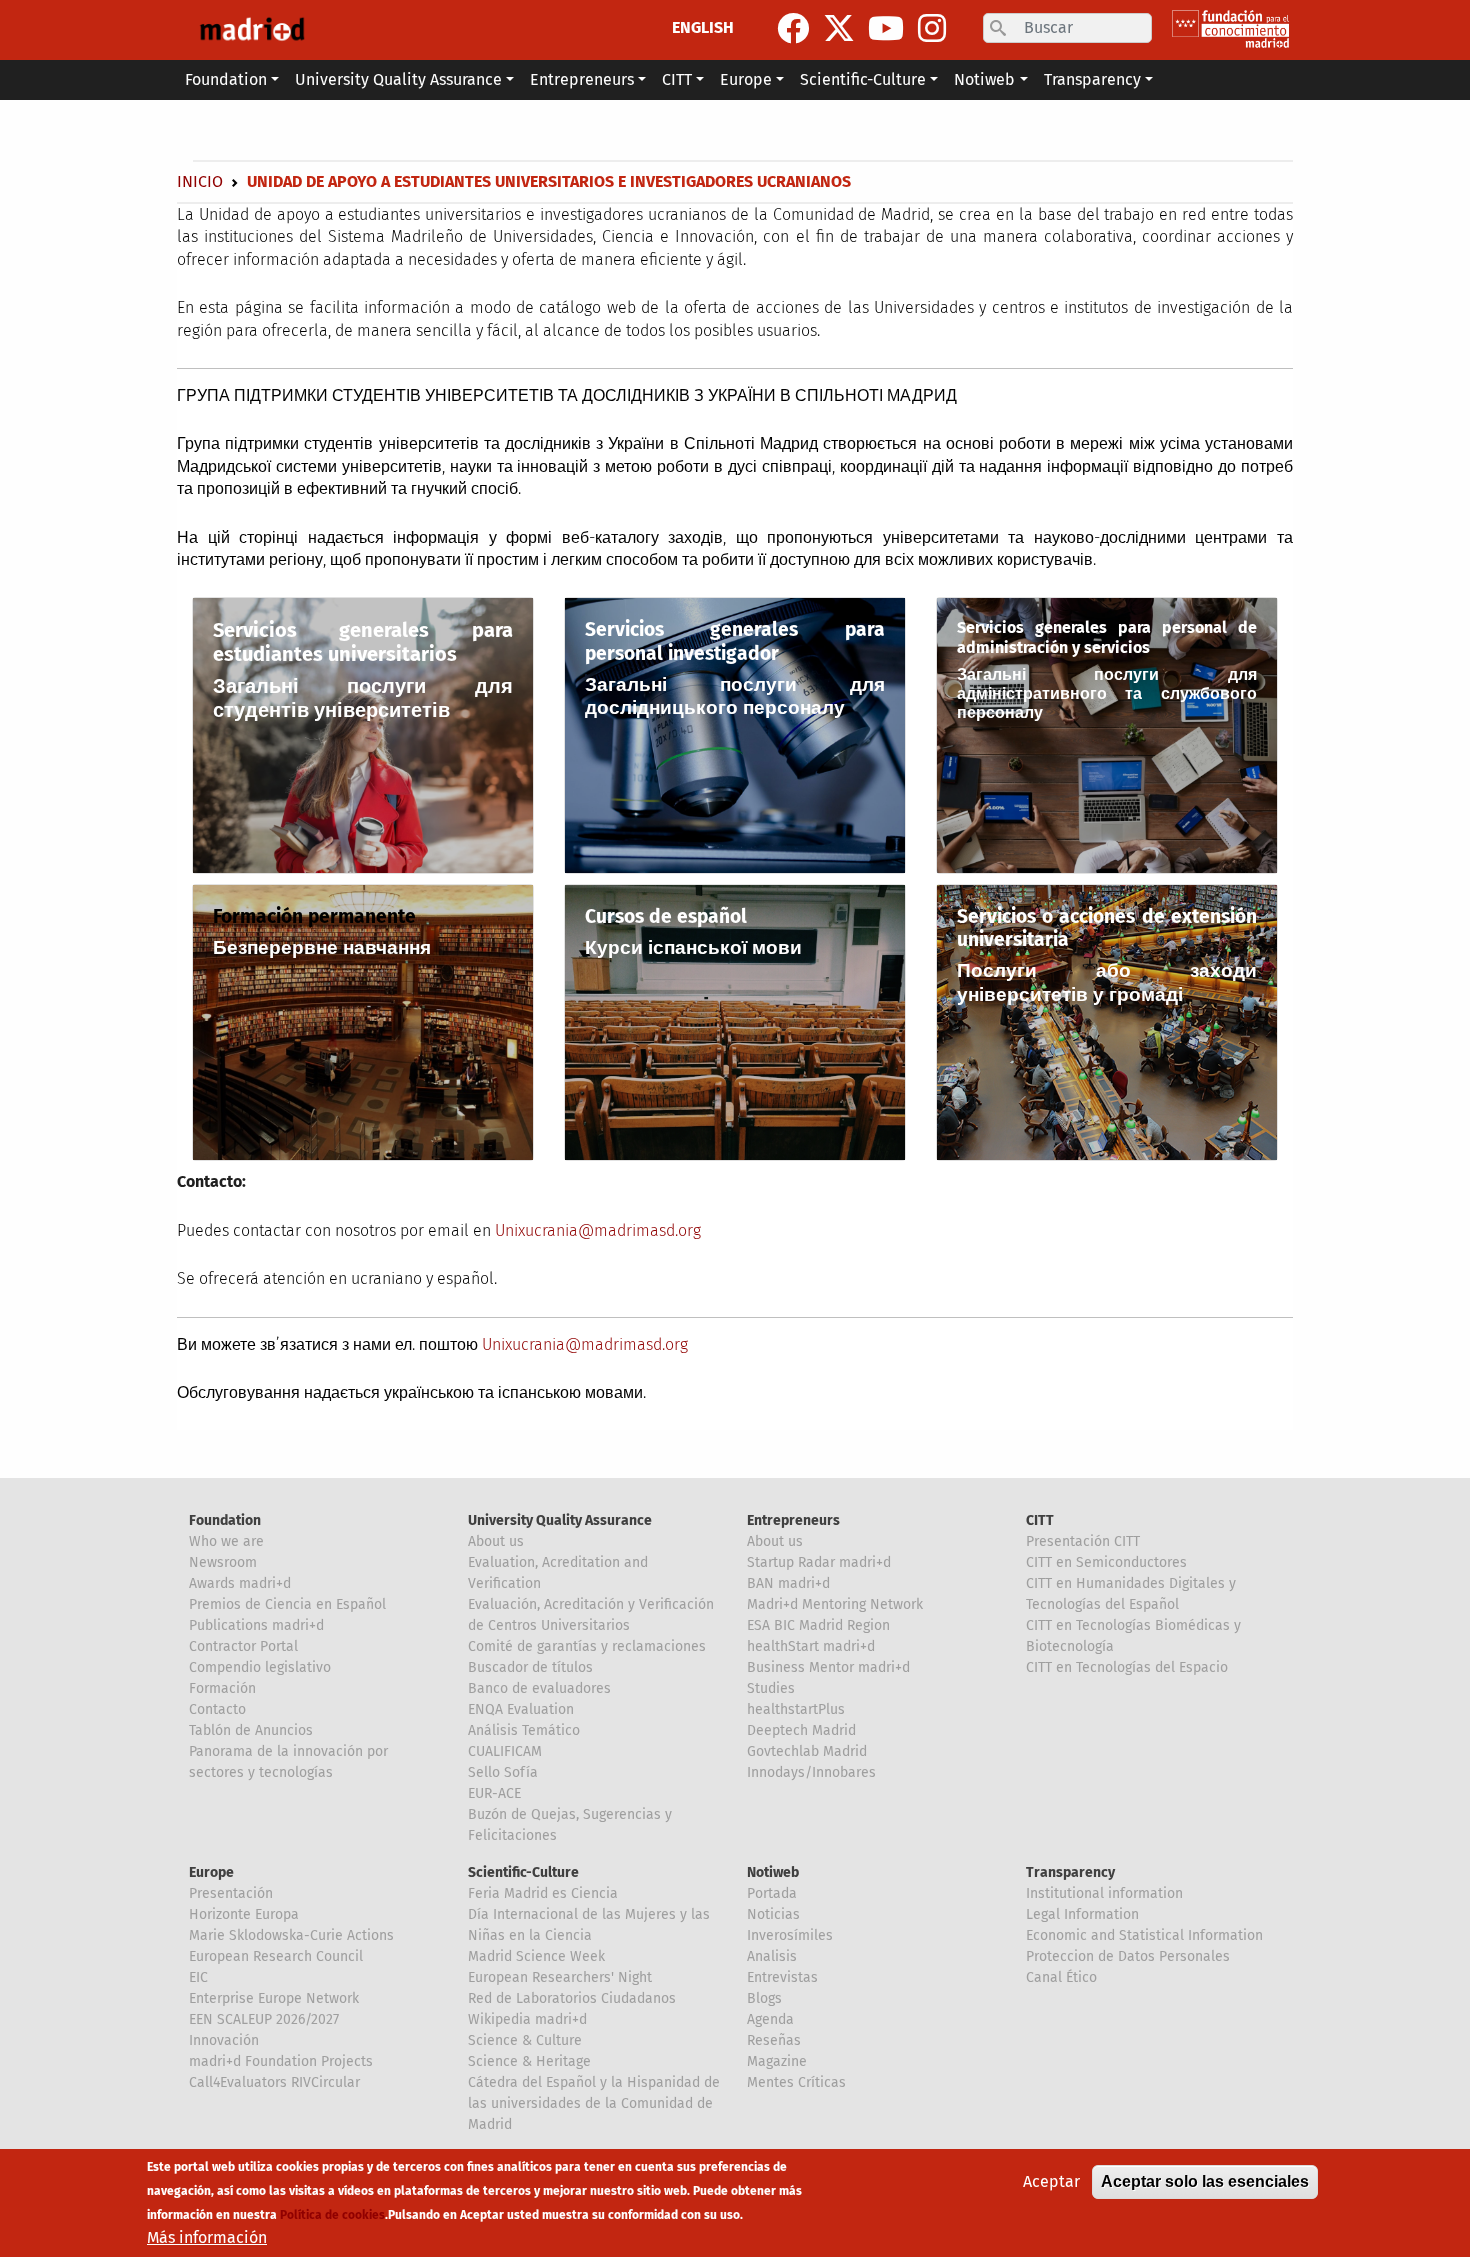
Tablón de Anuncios (251, 1730)
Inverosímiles (790, 1935)
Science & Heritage (529, 2061)
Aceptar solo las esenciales (1205, 2181)
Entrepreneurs (793, 1520)
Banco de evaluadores (539, 1688)
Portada (772, 1893)
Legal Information (1082, 1914)
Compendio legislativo (260, 1667)
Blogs (764, 1998)
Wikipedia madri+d (527, 2019)
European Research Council (276, 1956)
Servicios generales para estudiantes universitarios (363, 642)
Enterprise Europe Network (274, 1998)
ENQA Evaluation (521, 1709)
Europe (211, 1872)
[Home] (252, 30)
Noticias (773, 1914)
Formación (222, 1688)
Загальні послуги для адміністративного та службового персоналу (1107, 693)
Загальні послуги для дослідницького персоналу (735, 696)
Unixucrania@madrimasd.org (598, 1230)
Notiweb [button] (984, 79)
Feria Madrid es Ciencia (543, 1893)
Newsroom (223, 1562)
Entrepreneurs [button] (582, 79)
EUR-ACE (494, 1793)
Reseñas (774, 2040)
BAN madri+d (788, 1583)
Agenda (770, 2019)
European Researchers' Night (560, 1977)
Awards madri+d (240, 1583)
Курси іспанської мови (693, 947)
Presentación (231, 1893)
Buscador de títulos (530, 1667)
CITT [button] (677, 79)
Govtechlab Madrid (807, 1751)
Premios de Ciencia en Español (287, 1604)
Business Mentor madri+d (828, 1667)
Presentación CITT (1083, 1541)
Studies (771, 1688)
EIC (198, 1977)
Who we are (226, 1541)
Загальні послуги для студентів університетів (363, 698)
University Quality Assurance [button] (398, 79)
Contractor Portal (243, 1646)
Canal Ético (1061, 1977)
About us (496, 1541)
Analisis (772, 1956)
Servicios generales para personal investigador (735, 641)
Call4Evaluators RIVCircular (274, 2082)
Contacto (217, 1709)
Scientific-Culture (523, 1872)
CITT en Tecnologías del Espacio (1127, 1667)
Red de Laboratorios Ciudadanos (572, 1998)
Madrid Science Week (536, 1956)
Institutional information (1104, 1893)
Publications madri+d (256, 1625)
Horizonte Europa (244, 1914)
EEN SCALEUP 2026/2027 (264, 2019)
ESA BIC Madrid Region (818, 1625)
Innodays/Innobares (811, 1772)
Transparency (1070, 1872)
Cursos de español (666, 916)
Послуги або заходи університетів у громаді (1107, 982)
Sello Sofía (503, 1772)
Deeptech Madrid (801, 1730)
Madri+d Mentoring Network (835, 1604)
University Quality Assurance (560, 1520)
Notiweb (773, 1872)
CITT (1040, 1520)
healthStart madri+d (811, 1646)
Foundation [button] (226, 79)
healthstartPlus (796, 1709)
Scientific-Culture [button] (863, 79)
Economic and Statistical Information (1144, 1935)
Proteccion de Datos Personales (1128, 1956)
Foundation (225, 1520)
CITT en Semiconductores (1106, 1562)
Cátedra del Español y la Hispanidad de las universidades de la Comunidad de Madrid (594, 2103)
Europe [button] (746, 79)
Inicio (200, 181)
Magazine (777, 2061)
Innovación (224, 2040)
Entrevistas (782, 1977)
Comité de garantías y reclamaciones (587, 1646)
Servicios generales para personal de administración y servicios (1107, 637)
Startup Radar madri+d (819, 1562)
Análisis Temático (524, 1730)
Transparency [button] (1092, 79)
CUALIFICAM (505, 1751)
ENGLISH (703, 27)
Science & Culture (525, 2040)
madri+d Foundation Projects (281, 2061)
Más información (207, 2237)
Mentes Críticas (796, 2082)
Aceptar (1051, 2181)
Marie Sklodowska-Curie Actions (291, 1935)
